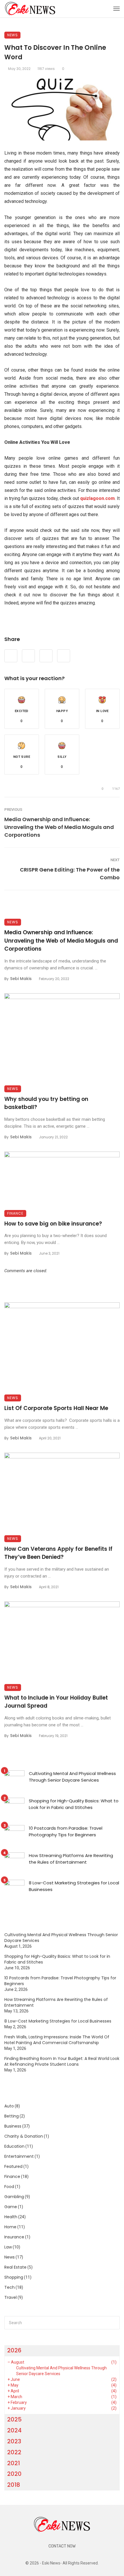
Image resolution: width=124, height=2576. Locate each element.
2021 (14, 2463)
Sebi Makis (21, 979)
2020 (14, 2474)
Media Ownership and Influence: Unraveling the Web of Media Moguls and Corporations (59, 827)
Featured (13, 2166)
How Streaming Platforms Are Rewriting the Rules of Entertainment (71, 1859)
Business (13, 2126)
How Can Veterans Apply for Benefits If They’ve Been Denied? (58, 1553)
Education (14, 2146)
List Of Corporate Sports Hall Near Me (57, 1408)
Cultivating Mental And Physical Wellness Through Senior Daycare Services (72, 1777)
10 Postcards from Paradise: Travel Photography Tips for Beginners (66, 1831)
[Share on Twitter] (28, 656)
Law (8, 2247)
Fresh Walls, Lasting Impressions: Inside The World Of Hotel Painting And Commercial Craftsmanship (57, 2040)
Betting (12, 2116)
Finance (15, 1213)
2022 (14, 2452)
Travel (11, 2297)
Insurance (14, 2237)
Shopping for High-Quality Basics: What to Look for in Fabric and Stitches (74, 1804)
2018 (14, 2485)
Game (11, 2207)
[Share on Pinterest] (46, 656)
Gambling (14, 2197)
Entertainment (19, 2156)
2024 (14, 2430)
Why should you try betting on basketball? (46, 1103)
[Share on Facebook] (11, 656)
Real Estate (15, 2267)
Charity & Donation (24, 2136)
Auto (9, 2106)
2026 (14, 2350)
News (12, 35)
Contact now (62, 2546)
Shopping (14, 2277)
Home (10, 2227)
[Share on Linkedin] (64, 656)
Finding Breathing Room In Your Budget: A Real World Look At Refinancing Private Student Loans (62, 2061)
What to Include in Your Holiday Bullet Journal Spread (56, 1702)
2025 (14, 2419)
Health (11, 2217)
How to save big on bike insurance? (53, 1224)
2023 (14, 2441)
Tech (10, 2287)
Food (9, 2187)
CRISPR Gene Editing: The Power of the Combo (70, 874)
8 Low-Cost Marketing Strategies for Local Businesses (74, 1886)
